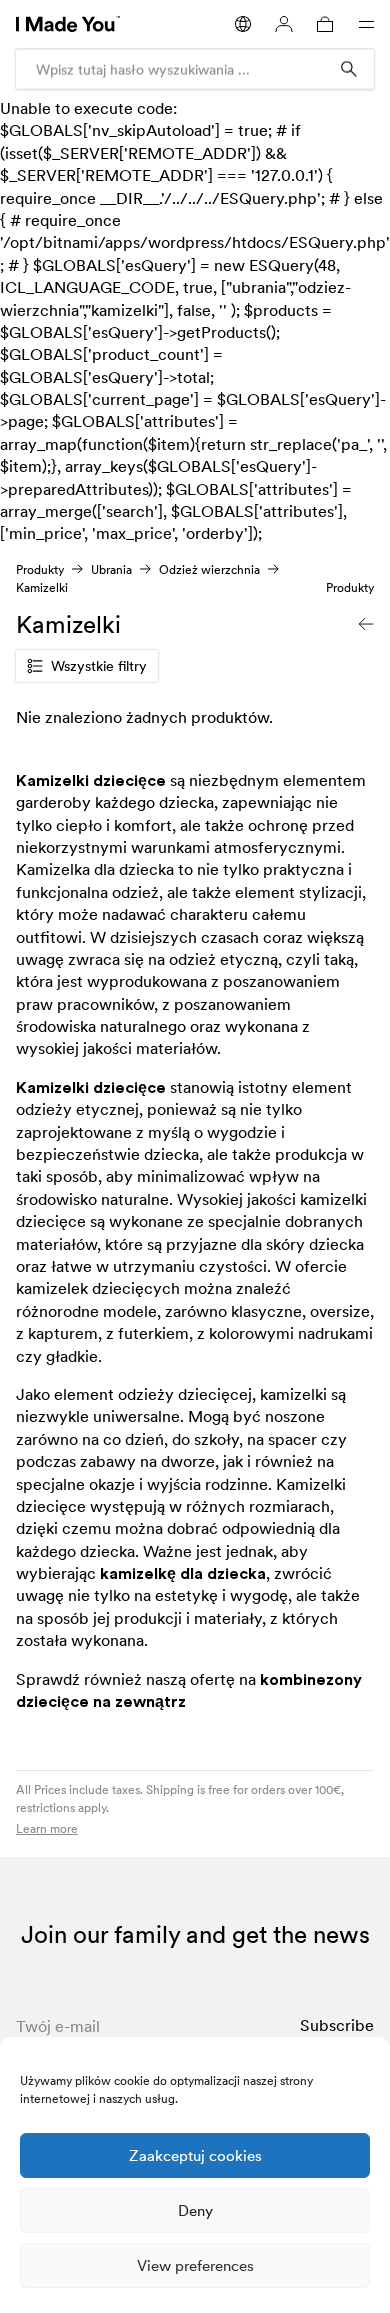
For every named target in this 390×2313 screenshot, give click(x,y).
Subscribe (337, 2025)
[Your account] (284, 24)
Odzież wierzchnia (209, 569)
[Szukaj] (349, 69)
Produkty (40, 569)
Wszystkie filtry (99, 666)
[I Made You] (68, 24)
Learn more (47, 1828)
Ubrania (111, 569)
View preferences (195, 2265)
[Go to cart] (325, 24)
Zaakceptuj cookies (195, 2155)
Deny (195, 2210)
